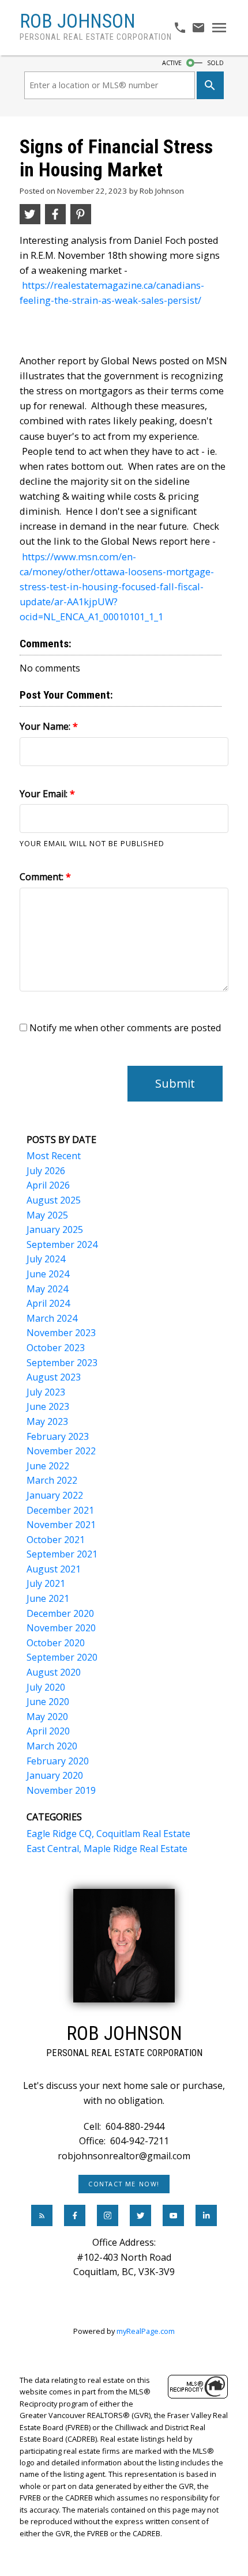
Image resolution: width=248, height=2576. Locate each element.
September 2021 (62, 1554)
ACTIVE (172, 63)
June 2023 (48, 1406)
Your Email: (45, 794)
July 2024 (46, 1259)
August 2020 (54, 1672)
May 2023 (47, 1421)
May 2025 (47, 1215)
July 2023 (46, 1392)
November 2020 (61, 1628)
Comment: (43, 877)
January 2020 (55, 1775)
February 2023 (58, 1436)
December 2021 (60, 1510)
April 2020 (48, 1731)
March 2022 (52, 1480)
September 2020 (62, 1657)
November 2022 (61, 1451)
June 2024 (48, 1274)
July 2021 (46, 1583)
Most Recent (54, 1156)
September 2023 (62, 1363)
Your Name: (46, 726)
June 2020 (48, 1702)
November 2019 (61, 1790)
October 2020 (56, 1643)
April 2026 (48, 1185)
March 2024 (52, 1318)
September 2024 (62, 1244)
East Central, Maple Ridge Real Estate (107, 1849)
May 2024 (47, 1289)
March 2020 (52, 1746)
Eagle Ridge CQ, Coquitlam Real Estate (108, 1834)
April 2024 (48, 1303)
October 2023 (56, 1348)
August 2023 (54, 1377)
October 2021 (56, 1540)
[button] (124, 2184)
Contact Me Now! (124, 2184)
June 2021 (48, 1598)
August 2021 (54, 1569)
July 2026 (46, 1171)
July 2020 (46, 1687)
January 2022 (55, 1495)
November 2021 (61, 1525)
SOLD (215, 63)
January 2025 (55, 1229)
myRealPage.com (146, 2331)
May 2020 (47, 1717)
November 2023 (61, 1333)
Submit (175, 1083)
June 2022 (48, 1466)
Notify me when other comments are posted (124, 1028)
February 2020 (58, 1761)
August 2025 (54, 1200)
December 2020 (60, 1613)
